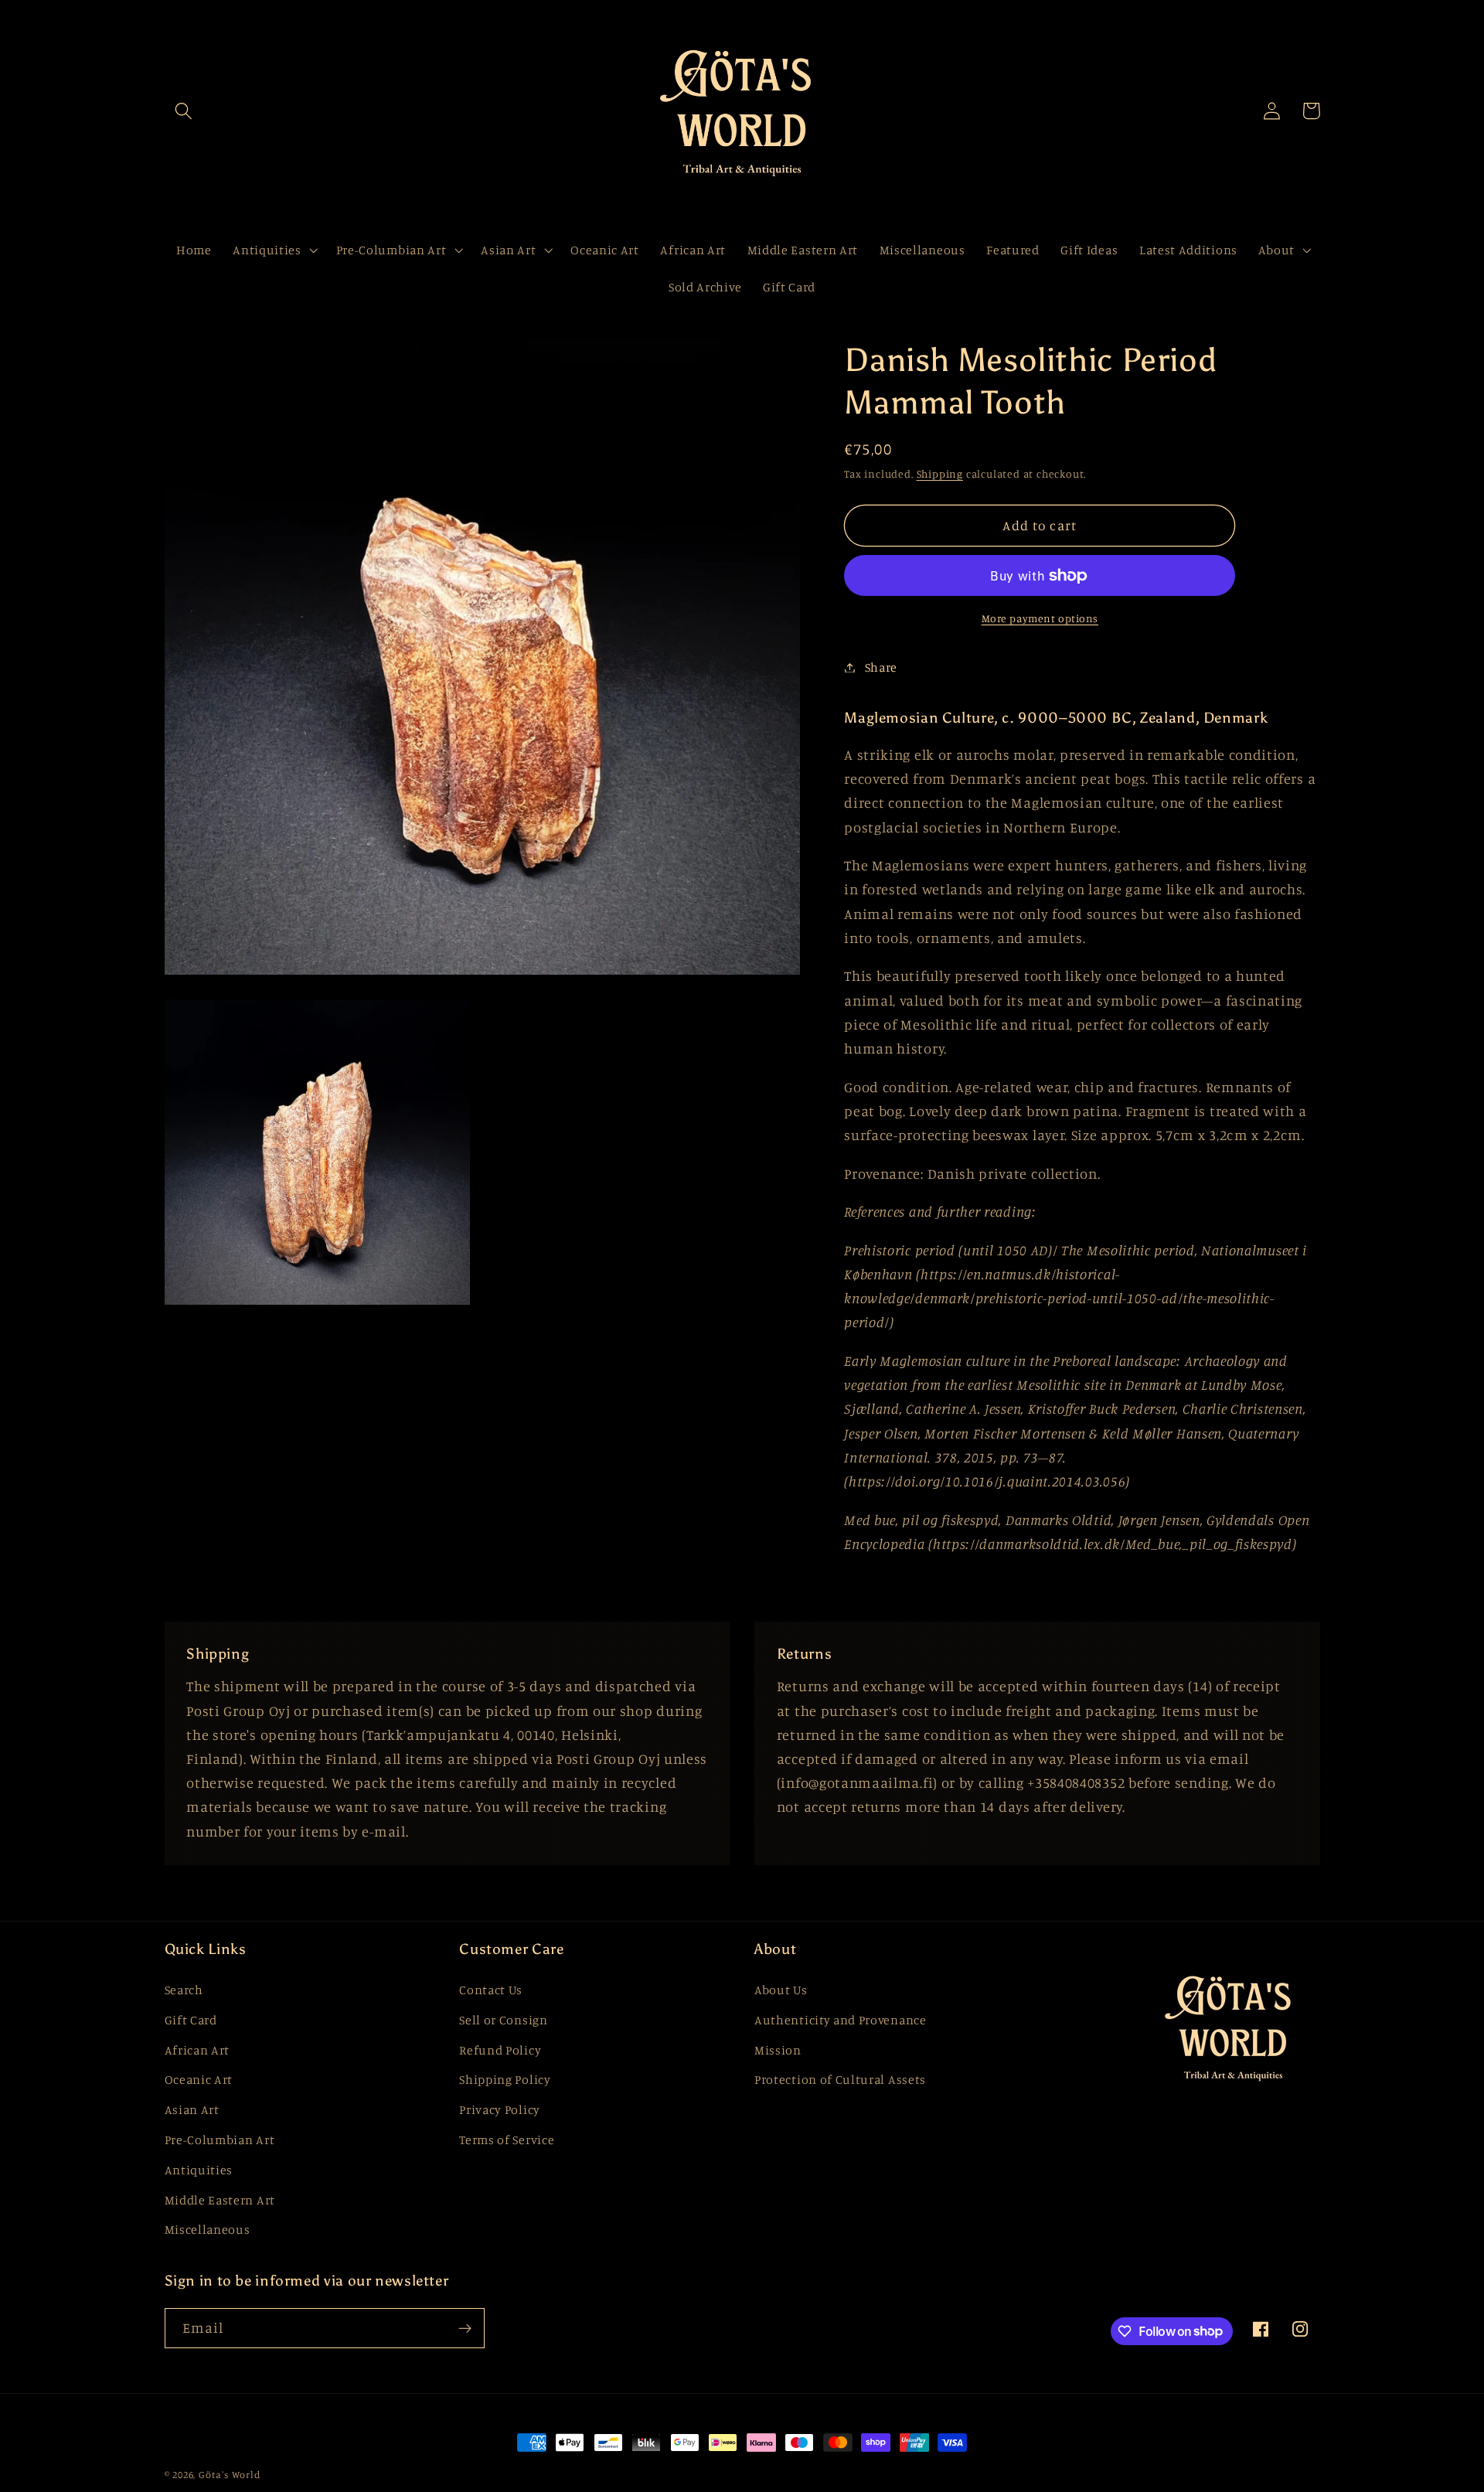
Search (184, 1990)
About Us (781, 1990)
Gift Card (191, 2020)
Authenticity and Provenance (841, 2020)
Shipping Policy (505, 2079)
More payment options (1040, 618)
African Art (197, 2050)
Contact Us (491, 1990)
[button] (184, 111)
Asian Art (192, 2109)
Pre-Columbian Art (220, 2140)
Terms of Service (507, 2140)
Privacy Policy (500, 2109)
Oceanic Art (199, 2079)
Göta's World (230, 2475)
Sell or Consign (503, 2020)
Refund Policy (500, 2050)
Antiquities (199, 2170)
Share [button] (881, 667)
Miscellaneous (208, 2229)
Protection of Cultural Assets (840, 2079)
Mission (778, 2050)
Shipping (940, 473)
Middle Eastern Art (220, 2200)
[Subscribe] (465, 2328)
